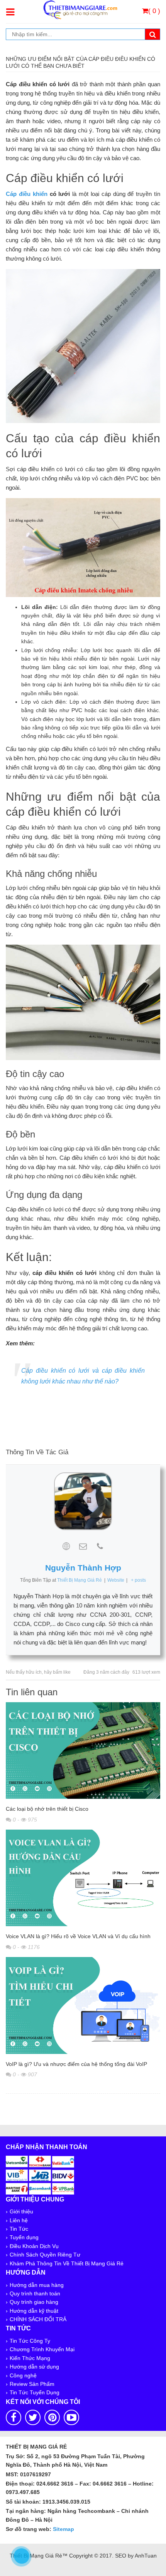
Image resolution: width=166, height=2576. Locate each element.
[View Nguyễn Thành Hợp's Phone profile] (100, 1546)
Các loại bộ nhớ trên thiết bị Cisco (47, 1809)
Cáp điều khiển (27, 194)
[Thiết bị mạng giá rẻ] (80, 9)
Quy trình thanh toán (35, 2293)
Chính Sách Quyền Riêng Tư (45, 2255)
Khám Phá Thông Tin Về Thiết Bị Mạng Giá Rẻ (67, 2263)
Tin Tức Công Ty (30, 2341)
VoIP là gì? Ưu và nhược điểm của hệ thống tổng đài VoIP (76, 2064)
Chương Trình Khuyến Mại (42, 2349)
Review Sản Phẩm (32, 2384)
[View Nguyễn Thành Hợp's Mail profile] (83, 1546)
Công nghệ (23, 2375)
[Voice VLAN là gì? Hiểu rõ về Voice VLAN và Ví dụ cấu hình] (83, 1879)
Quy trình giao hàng (34, 2302)
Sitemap (64, 2529)
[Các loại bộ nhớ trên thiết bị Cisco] (83, 1752)
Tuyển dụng (24, 2237)
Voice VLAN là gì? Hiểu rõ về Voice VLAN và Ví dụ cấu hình (78, 1936)
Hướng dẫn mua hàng (37, 2285)
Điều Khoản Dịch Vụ (34, 2246)
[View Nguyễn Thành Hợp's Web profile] (66, 1546)
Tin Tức (19, 2229)
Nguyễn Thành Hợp (83, 1568)
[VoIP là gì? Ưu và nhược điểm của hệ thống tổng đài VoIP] (83, 2007)
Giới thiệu (21, 2211)
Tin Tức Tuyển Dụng (35, 2392)
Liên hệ (19, 2220)
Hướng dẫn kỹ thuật (34, 2311)
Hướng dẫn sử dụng (34, 2367)
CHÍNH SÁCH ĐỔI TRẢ (38, 2319)
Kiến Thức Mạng (30, 2358)
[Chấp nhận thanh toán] (40, 2174)
